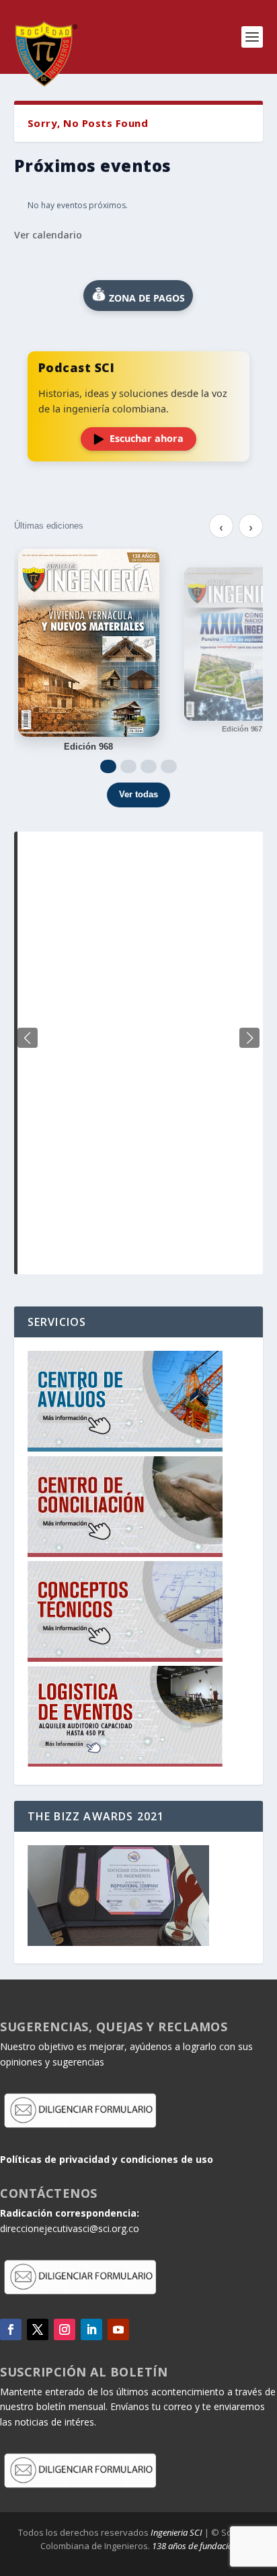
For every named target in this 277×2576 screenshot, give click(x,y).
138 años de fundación (195, 2546)
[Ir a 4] (169, 766)
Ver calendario (48, 235)
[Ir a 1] (108, 766)
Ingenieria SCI (176, 2532)
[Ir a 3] (149, 766)
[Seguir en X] (38, 2329)
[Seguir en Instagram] (65, 2329)
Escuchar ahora (147, 438)
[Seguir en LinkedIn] (91, 2329)
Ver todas (138, 794)
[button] (249, 1038)
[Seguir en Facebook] (11, 2329)
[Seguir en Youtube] (118, 2329)
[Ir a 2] (128, 766)
